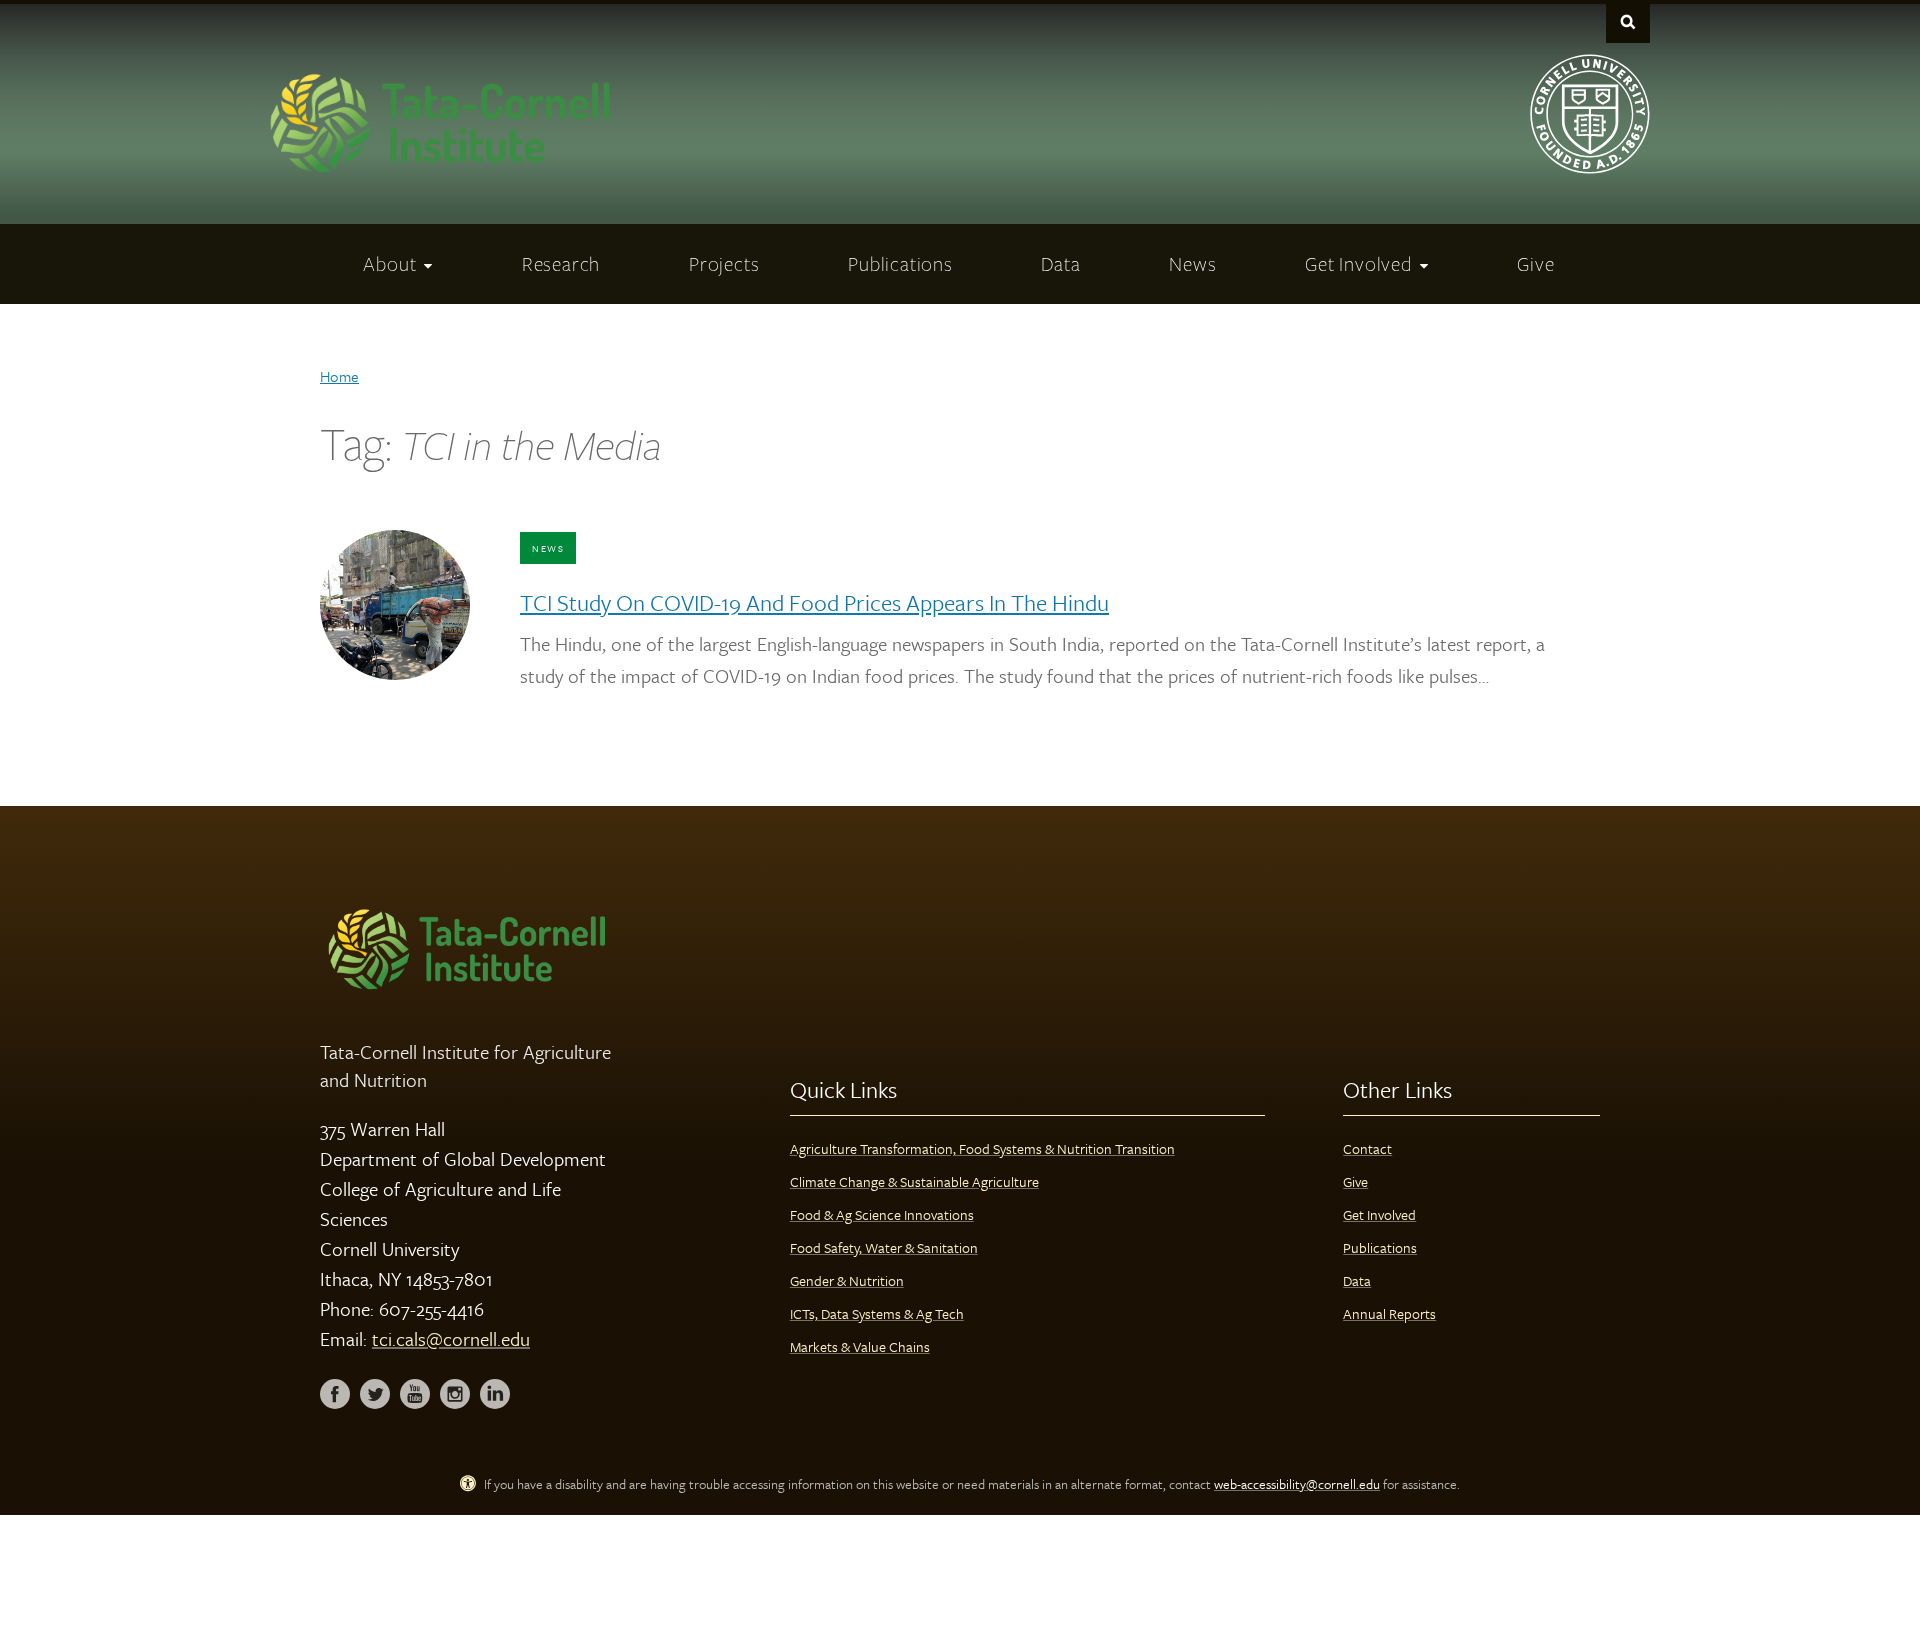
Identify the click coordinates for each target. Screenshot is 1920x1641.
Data (1357, 1280)
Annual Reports (1389, 1313)
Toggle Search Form (1628, 21)
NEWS (548, 548)
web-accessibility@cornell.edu (1297, 1484)
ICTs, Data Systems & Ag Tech (877, 1313)
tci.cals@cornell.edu (451, 1338)
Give (1355, 1181)
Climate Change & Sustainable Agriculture (914, 1181)
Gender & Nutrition (847, 1280)
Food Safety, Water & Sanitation (884, 1247)
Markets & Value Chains (860, 1346)
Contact (1367, 1148)
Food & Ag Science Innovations (882, 1214)
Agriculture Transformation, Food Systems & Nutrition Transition (982, 1148)
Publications (1380, 1247)
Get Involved (1379, 1214)
